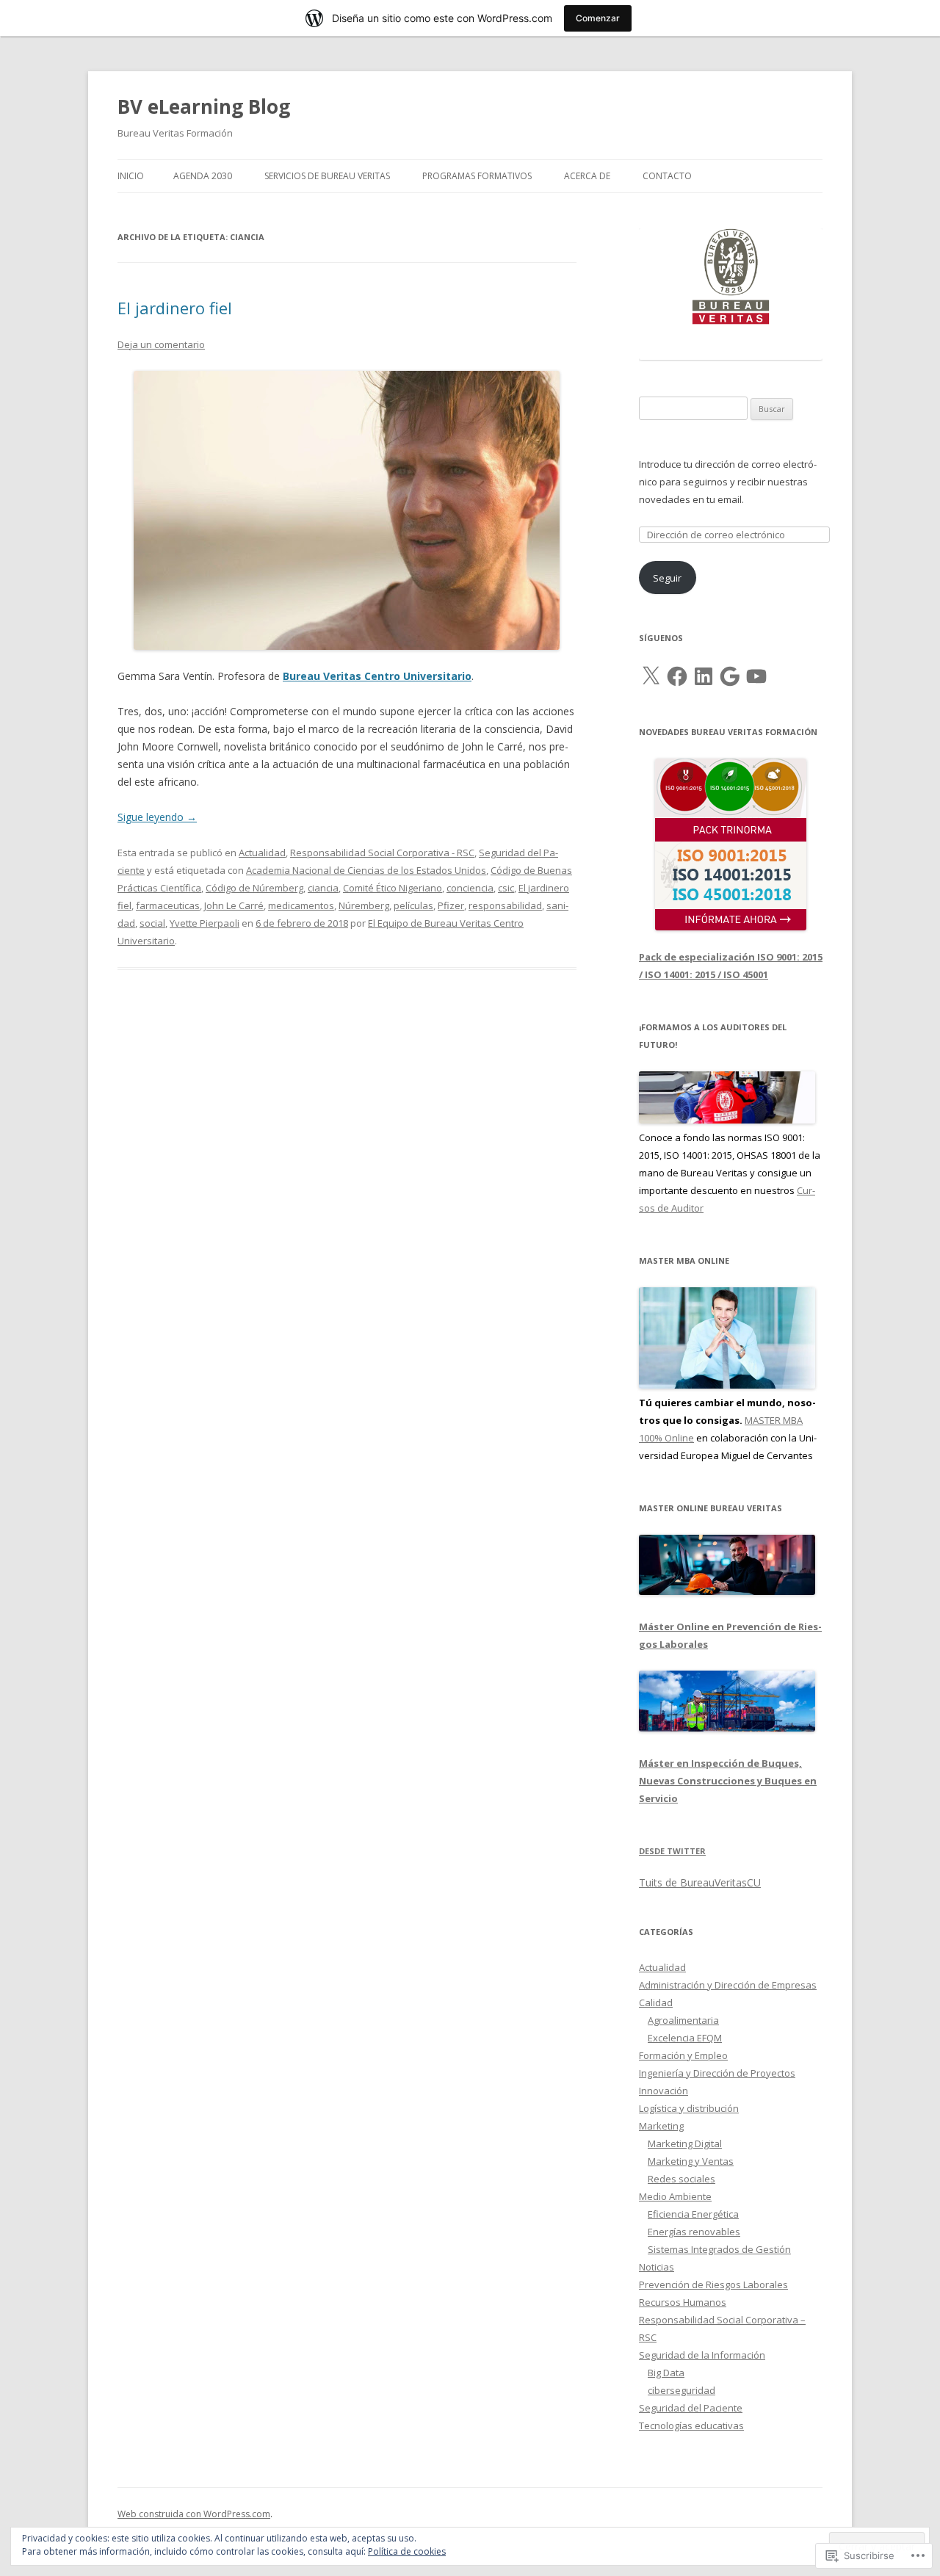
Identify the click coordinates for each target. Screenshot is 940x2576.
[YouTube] (756, 676)
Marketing (661, 2126)
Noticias (657, 2267)
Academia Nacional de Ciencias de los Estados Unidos (366, 870)
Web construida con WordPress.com (194, 2514)
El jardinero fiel (175, 308)
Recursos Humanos (683, 2302)
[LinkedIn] (704, 676)
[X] (651, 676)
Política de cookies (407, 2551)
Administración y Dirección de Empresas (728, 1985)
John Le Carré (234, 905)
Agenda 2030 (203, 176)
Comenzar (598, 18)
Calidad (656, 2002)
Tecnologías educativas (691, 2425)
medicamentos (301, 905)
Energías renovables (694, 2232)
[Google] (730, 676)
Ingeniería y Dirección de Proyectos (717, 2073)
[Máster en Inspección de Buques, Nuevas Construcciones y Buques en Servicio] (727, 1728)
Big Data (666, 2373)
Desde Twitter (672, 1851)
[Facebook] (677, 676)
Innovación (664, 2091)
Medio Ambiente (675, 2196)
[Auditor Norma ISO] (727, 1120)
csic (506, 888)
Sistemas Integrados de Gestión (719, 2249)
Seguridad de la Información (702, 2355)
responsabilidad (505, 905)
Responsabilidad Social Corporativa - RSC (382, 853)
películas (413, 905)
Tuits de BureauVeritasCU (700, 1882)
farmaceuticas (168, 905)
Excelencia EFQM (685, 2038)
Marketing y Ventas (691, 2161)
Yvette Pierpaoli (205, 923)
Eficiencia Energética (693, 2214)
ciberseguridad (681, 2390)
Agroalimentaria (683, 2020)
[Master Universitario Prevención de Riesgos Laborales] (727, 1591)
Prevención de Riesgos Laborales (713, 2284)
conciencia (470, 888)
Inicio (131, 176)
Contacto (667, 176)
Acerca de (587, 176)
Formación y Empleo (683, 2055)
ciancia (323, 888)
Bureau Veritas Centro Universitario (377, 676)
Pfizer (451, 905)
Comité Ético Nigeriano (393, 888)
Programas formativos (477, 176)
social (152, 923)
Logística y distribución (689, 2108)
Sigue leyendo (157, 817)
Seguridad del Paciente (691, 2408)
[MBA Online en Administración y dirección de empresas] (727, 1385)
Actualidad (262, 853)
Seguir (667, 578)
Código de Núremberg (254, 888)
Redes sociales (681, 2179)
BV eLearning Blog (204, 106)
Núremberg (364, 905)
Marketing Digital (685, 2143)
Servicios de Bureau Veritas (327, 176)
